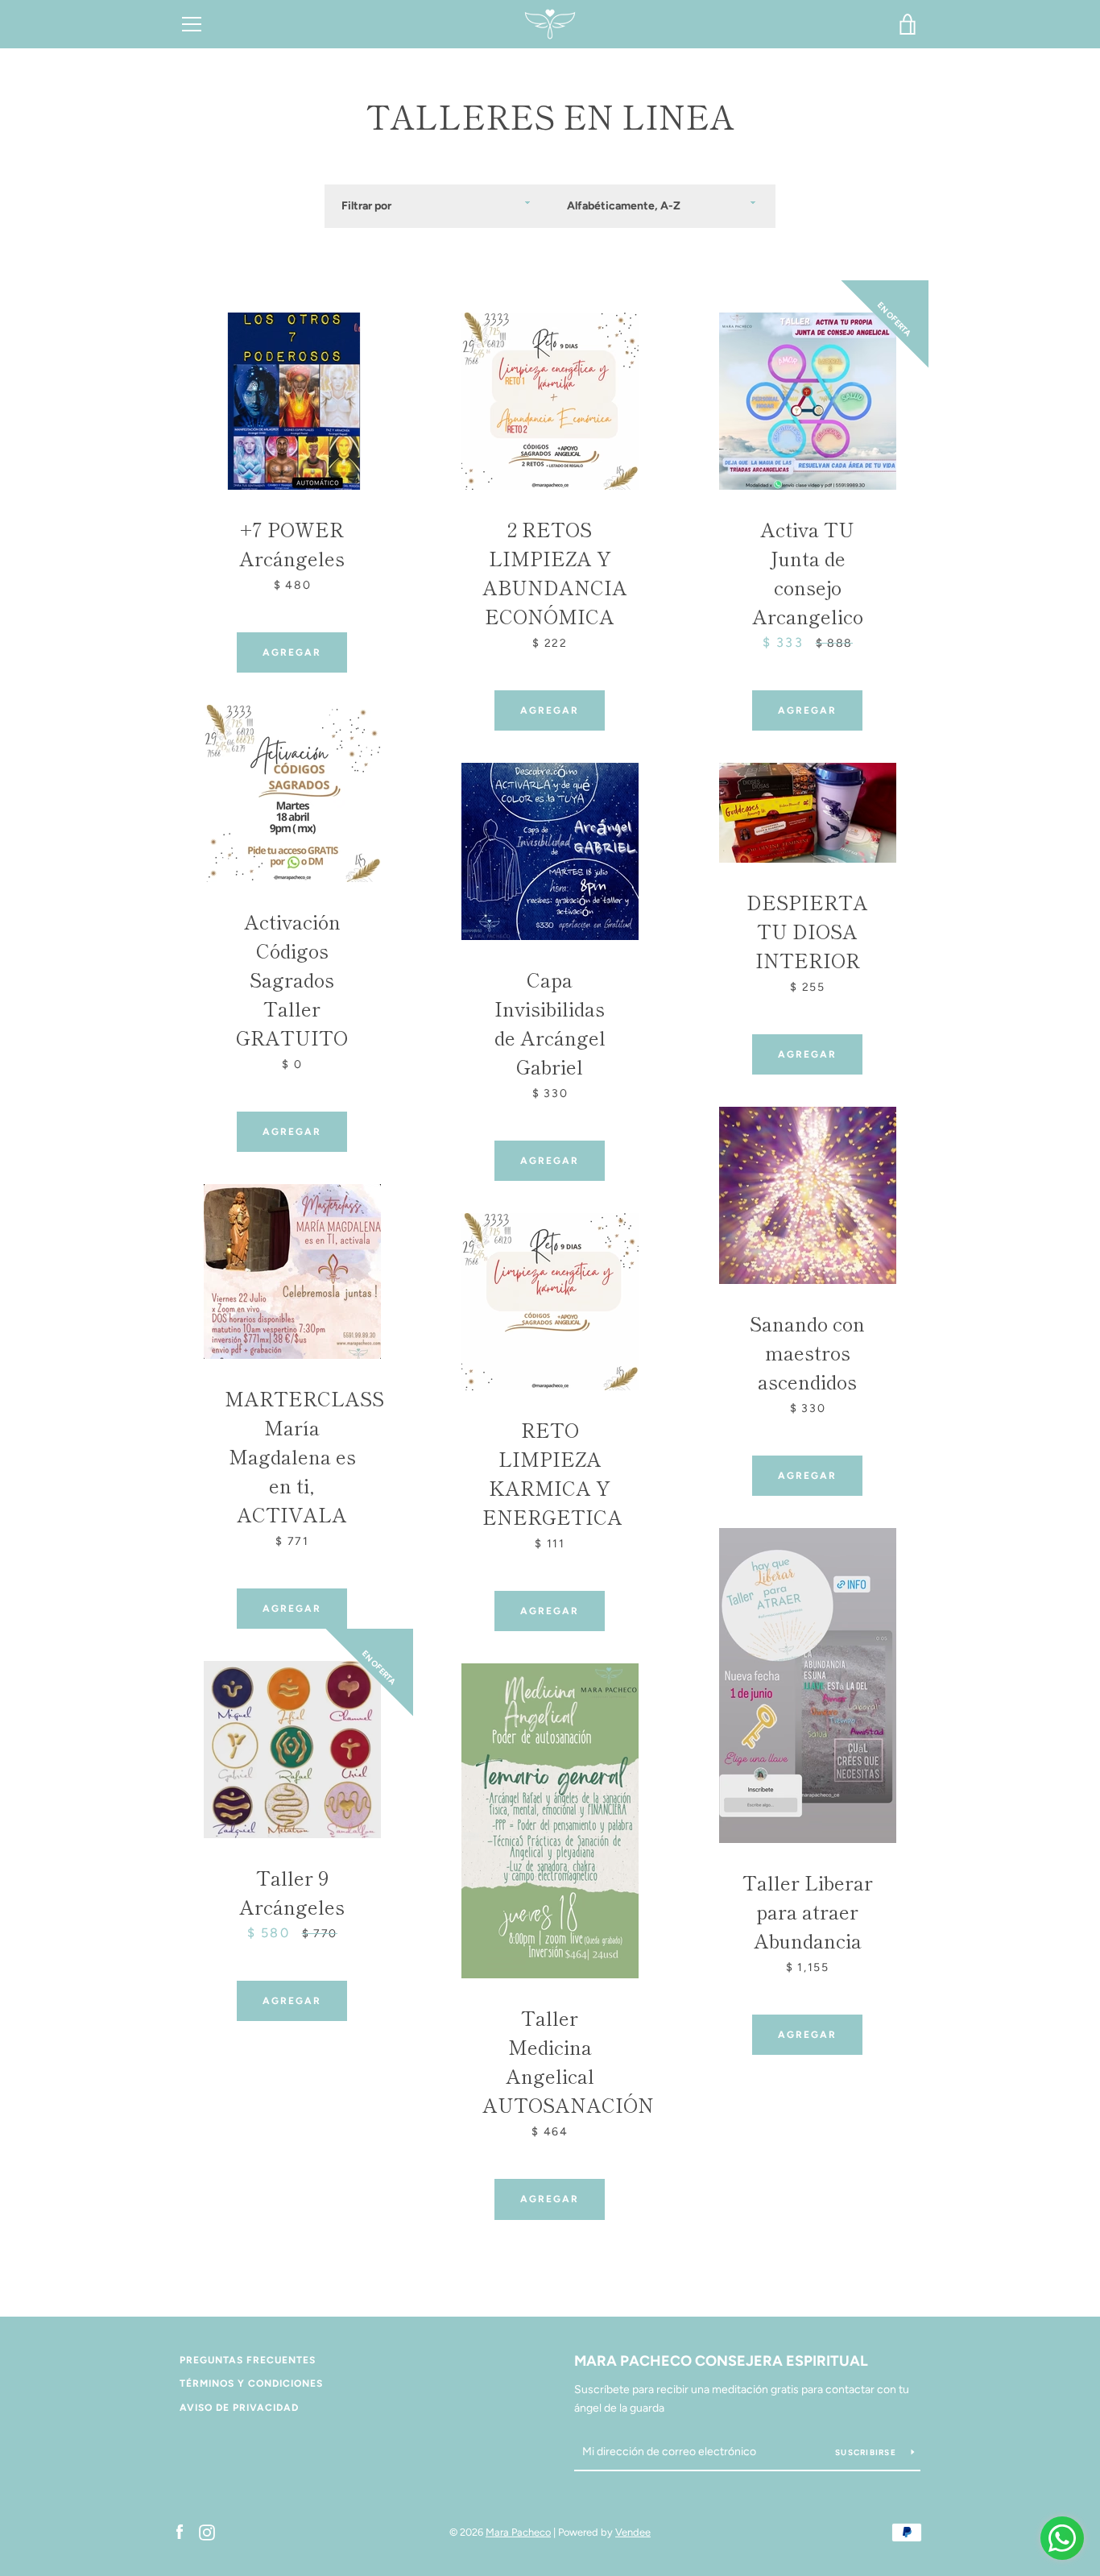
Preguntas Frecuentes (248, 2360)
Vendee (633, 2532)
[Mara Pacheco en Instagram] (207, 2531)
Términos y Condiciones (251, 2383)
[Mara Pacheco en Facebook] (180, 2531)
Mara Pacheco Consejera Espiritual (721, 2361)
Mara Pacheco (518, 2532)
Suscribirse (867, 2452)
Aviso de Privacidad (239, 2408)
